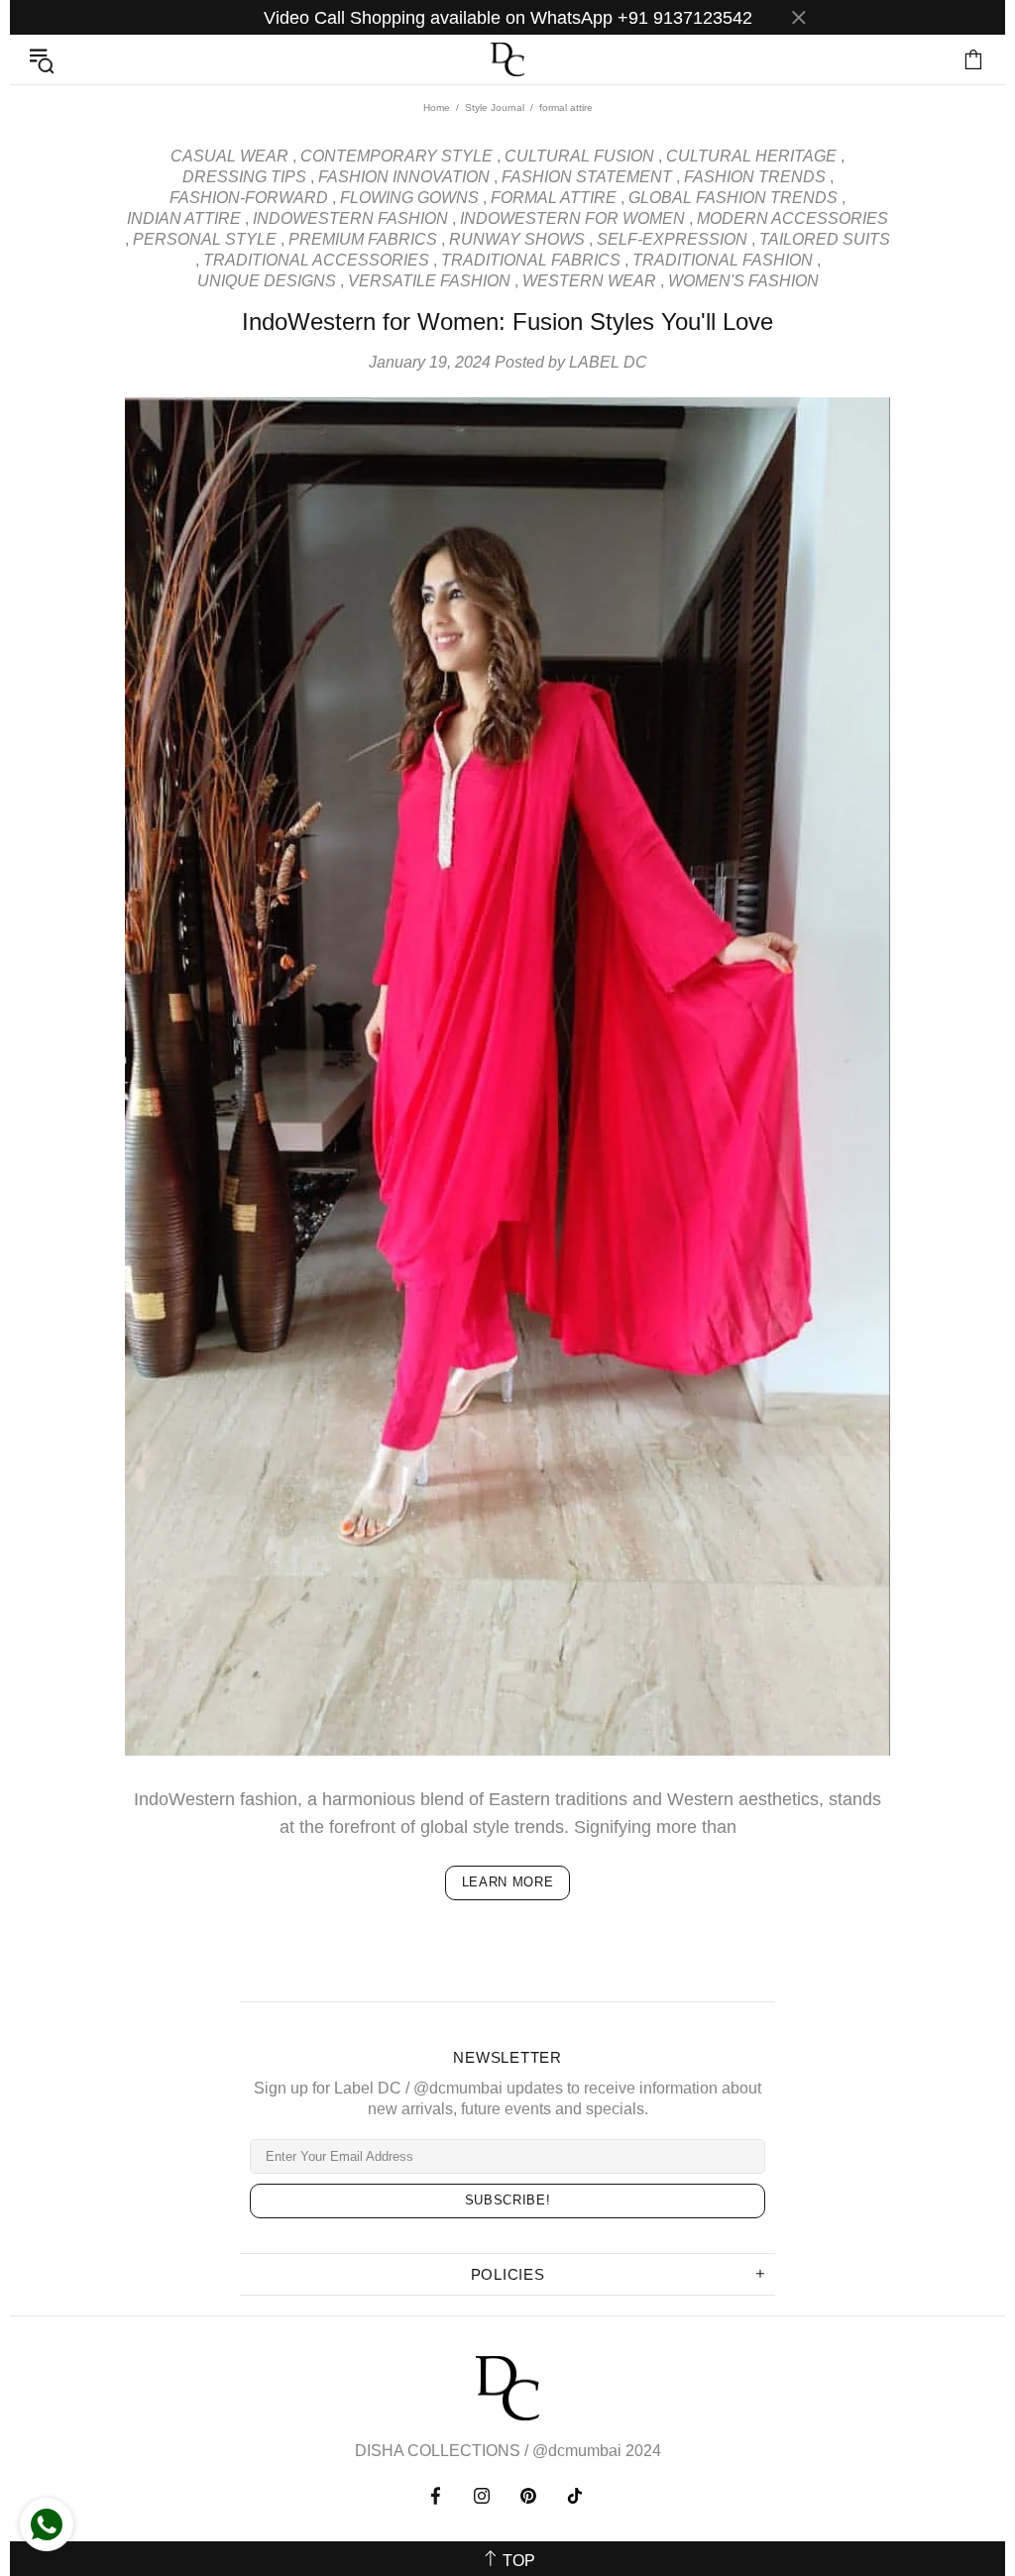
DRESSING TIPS (244, 177)
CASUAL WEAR (229, 156)
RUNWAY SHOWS (517, 239)
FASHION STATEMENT (587, 177)
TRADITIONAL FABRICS (531, 260)
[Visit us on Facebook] (438, 2496)
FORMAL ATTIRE (554, 198)
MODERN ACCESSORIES (792, 218)
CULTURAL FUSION (579, 156)
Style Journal (495, 107)
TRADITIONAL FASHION (723, 260)
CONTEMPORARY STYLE (396, 156)
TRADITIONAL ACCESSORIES (316, 260)
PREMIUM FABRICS (363, 239)
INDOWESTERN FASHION (350, 218)
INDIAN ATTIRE (184, 218)
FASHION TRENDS (755, 177)
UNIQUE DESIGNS (267, 281)
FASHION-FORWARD (249, 198)
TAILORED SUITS (825, 239)
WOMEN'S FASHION (743, 281)
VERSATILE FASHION (429, 281)
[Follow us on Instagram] (482, 2496)
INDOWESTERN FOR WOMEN (572, 218)
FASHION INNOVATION (404, 177)
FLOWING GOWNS (409, 198)
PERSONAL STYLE (205, 239)
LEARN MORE (508, 1882)
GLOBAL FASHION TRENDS (733, 198)
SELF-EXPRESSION (672, 239)
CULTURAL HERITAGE (751, 156)
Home (437, 107)
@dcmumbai (577, 2451)
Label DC (507, 60)
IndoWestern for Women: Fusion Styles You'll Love (507, 322)
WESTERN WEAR (589, 281)
